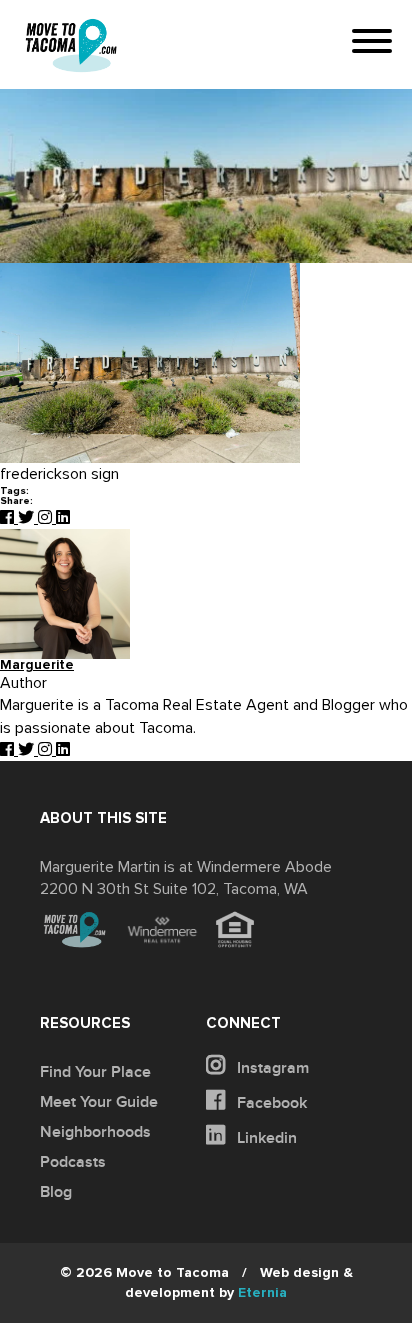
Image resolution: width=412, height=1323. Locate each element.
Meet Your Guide (99, 1102)
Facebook (270, 1103)
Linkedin (265, 1138)
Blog (56, 1192)
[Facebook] (9, 518)
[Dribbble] (63, 518)
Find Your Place (95, 1072)
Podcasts (73, 1162)
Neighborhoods (95, 1132)
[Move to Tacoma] (71, 45)
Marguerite (37, 665)
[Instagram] (47, 518)
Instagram (271, 1068)
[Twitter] (28, 518)
